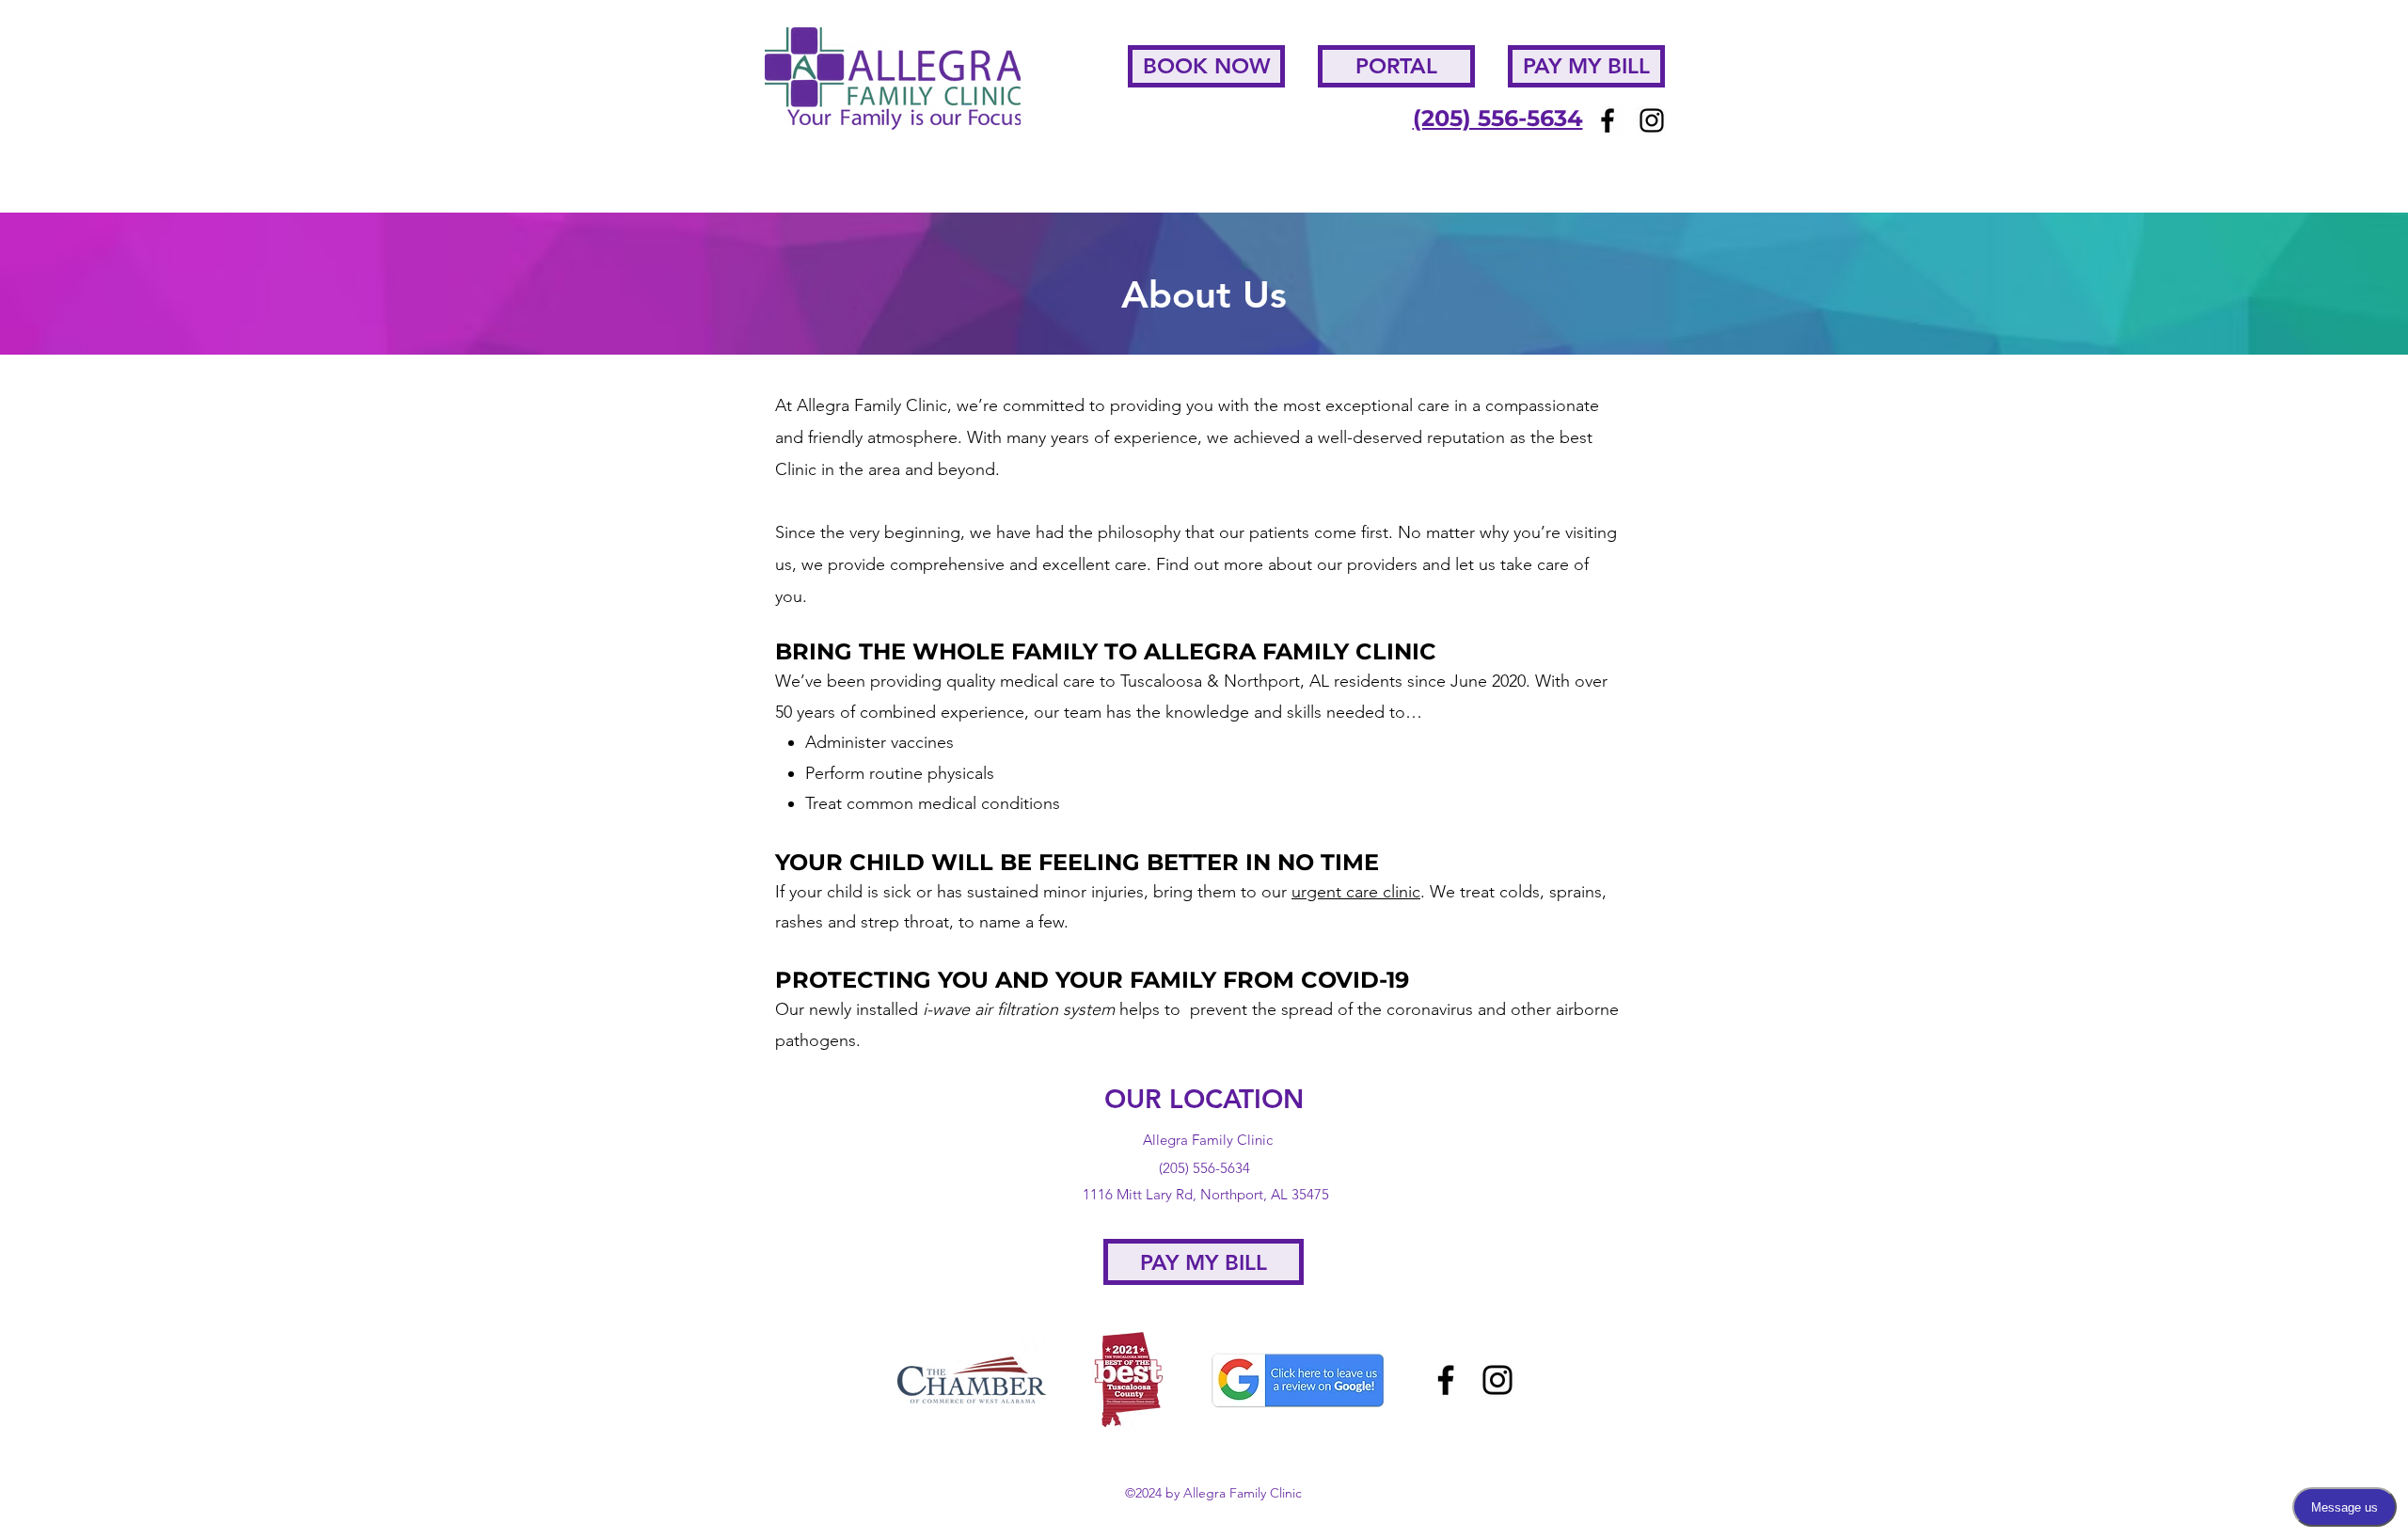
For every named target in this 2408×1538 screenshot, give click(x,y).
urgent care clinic (1356, 892)
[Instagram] (1652, 120)
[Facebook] (1608, 120)
